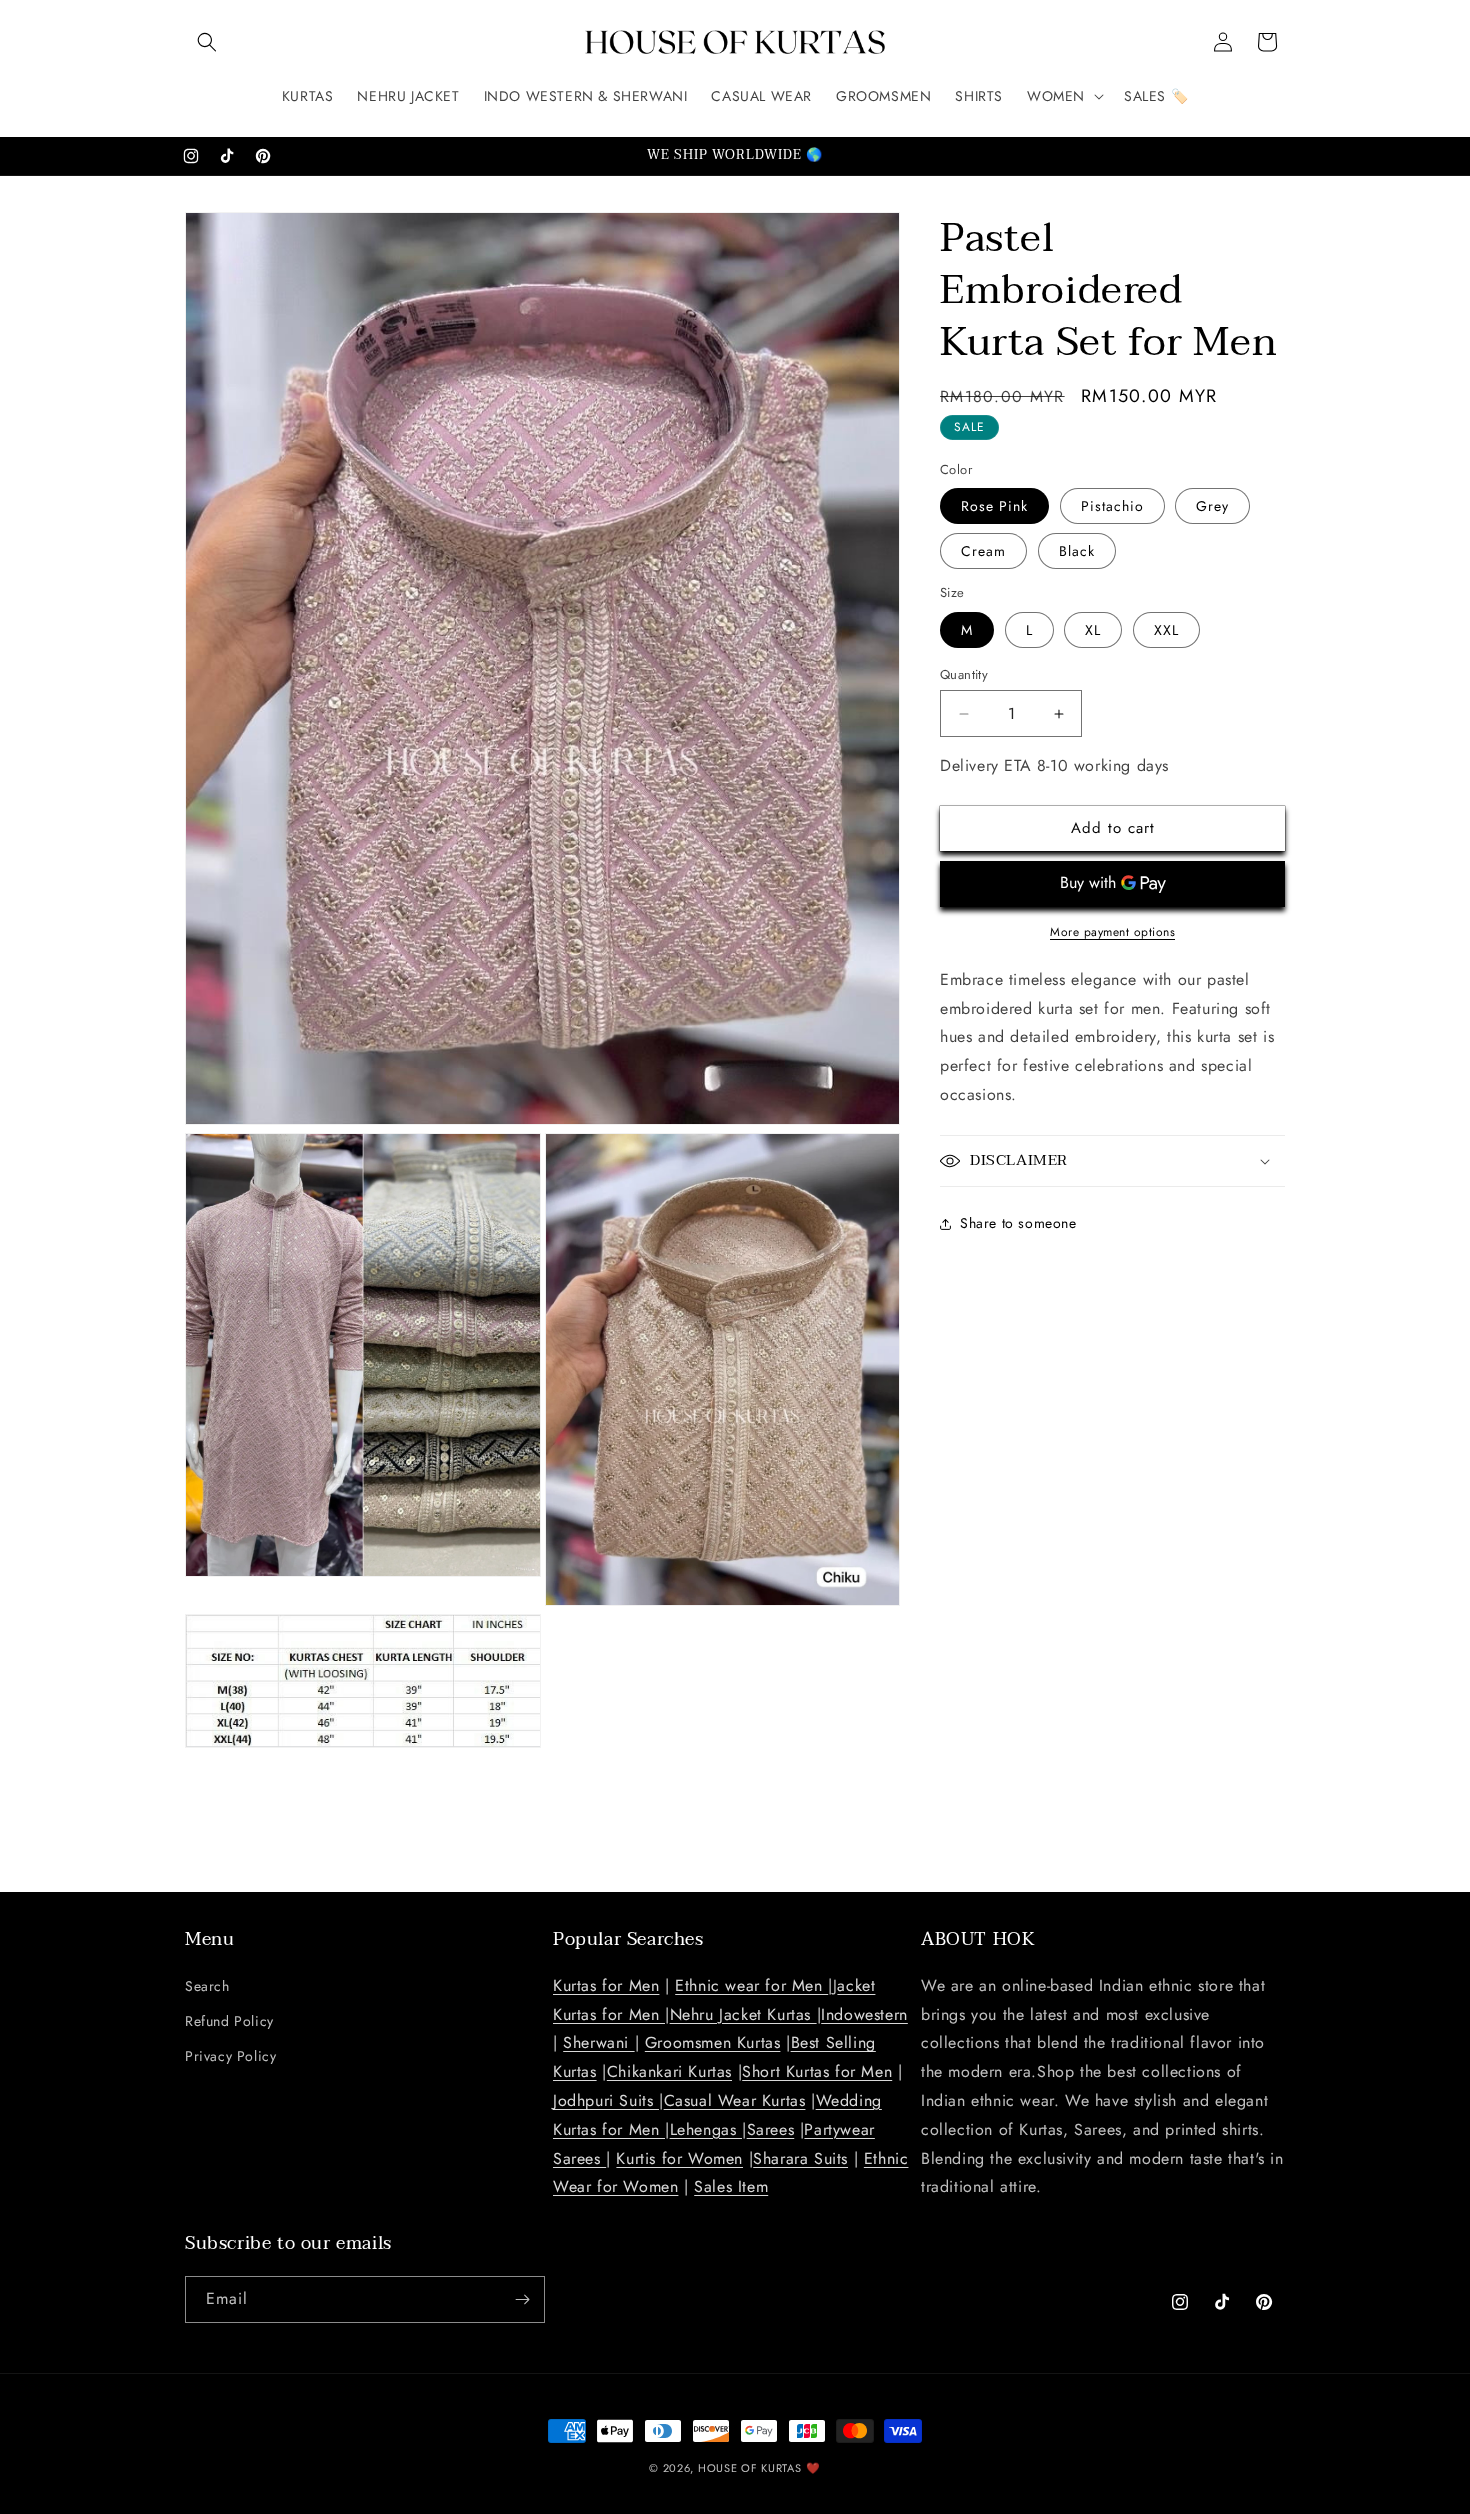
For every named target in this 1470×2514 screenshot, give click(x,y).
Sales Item (731, 2186)
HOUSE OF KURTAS (750, 2468)
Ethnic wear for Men (751, 1985)
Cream (983, 551)
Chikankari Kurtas (669, 2071)
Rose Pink (994, 506)
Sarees (771, 2129)
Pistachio (1112, 506)
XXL (1166, 630)
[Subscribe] (522, 2299)
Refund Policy (229, 2021)
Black (1077, 551)
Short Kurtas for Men (817, 2071)
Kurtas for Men (606, 1985)
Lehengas (706, 2129)
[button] (207, 42)
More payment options (1112, 932)
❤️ (813, 2468)
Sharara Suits (800, 2158)
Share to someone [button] (1018, 1223)
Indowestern (864, 2014)
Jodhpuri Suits (606, 2100)
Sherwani (598, 2042)
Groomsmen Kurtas (713, 2042)
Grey (1212, 506)
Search (207, 1986)
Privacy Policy (230, 2056)
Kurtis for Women (679, 2158)
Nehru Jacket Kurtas (743, 2014)
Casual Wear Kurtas (735, 2100)
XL (1093, 630)
